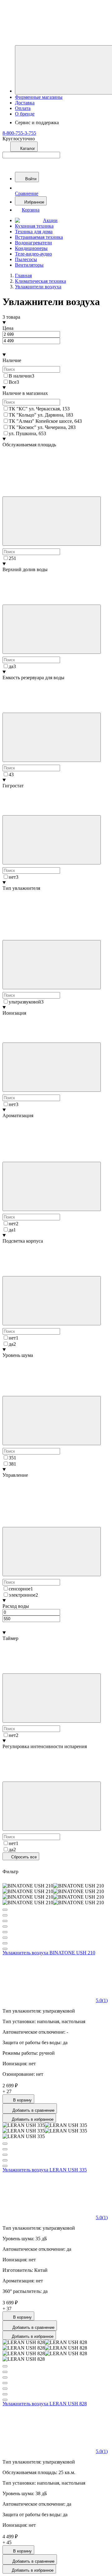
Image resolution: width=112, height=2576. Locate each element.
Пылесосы (26, 259)
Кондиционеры (31, 248)
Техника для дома (34, 232)
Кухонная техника (34, 226)
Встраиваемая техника (39, 237)
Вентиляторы (29, 265)
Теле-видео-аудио (33, 254)
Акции (50, 220)
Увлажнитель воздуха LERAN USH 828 (45, 2404)
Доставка (25, 103)
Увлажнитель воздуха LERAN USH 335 (45, 2170)
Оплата (23, 108)
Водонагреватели (33, 243)
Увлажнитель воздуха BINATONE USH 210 (49, 1953)
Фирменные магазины (39, 97)
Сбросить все (23, 1857)
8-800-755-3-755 (19, 133)
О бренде (25, 114)
